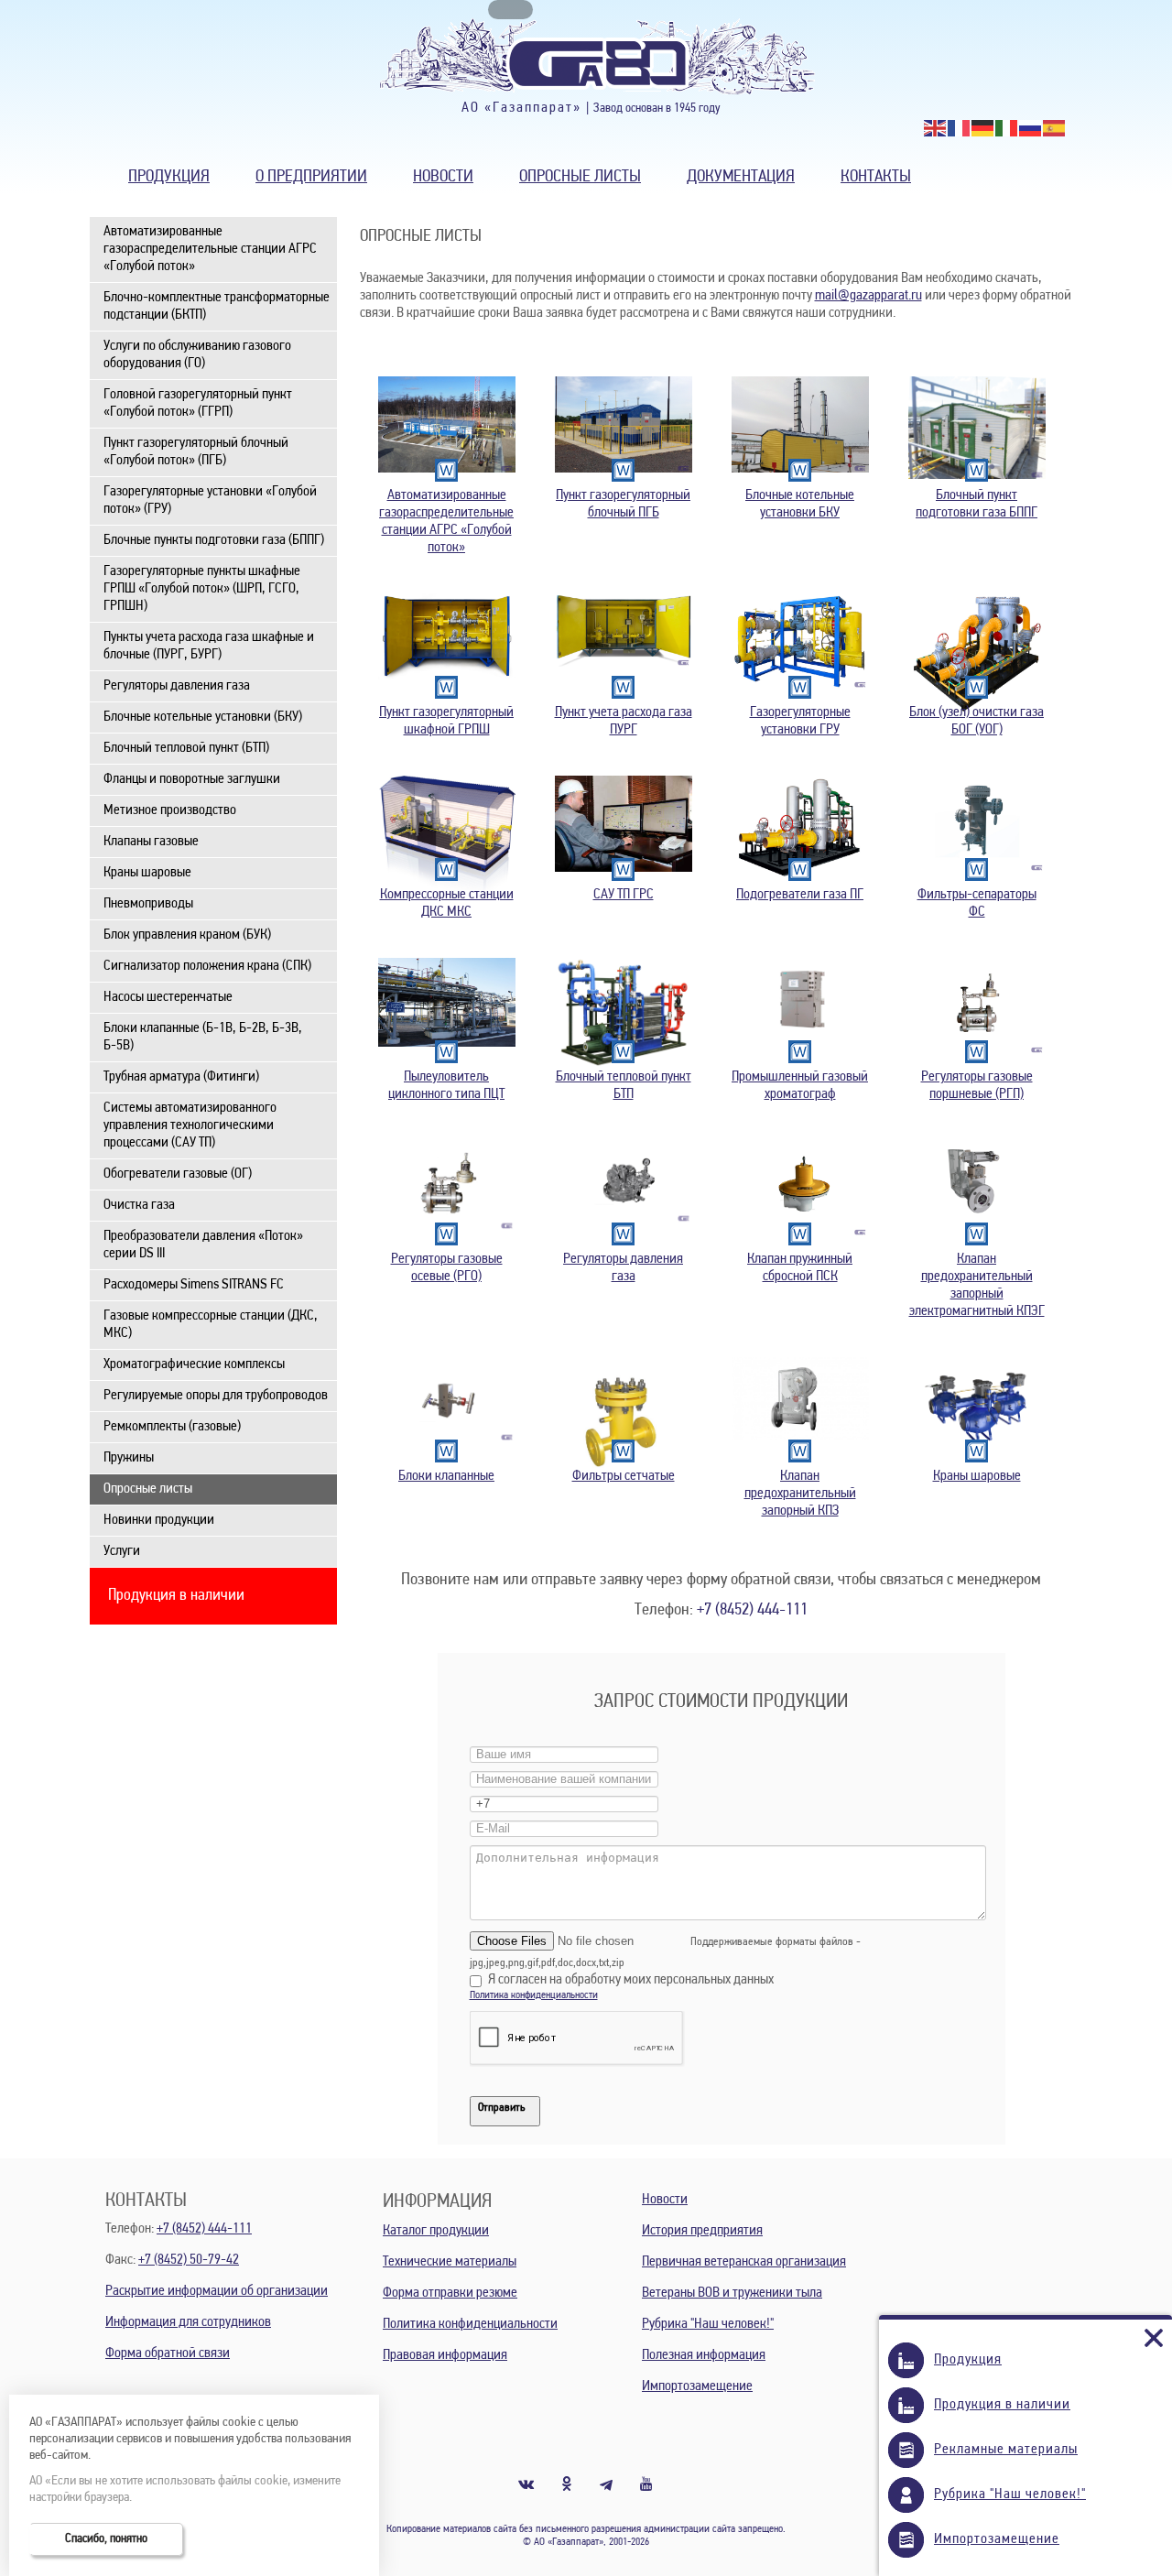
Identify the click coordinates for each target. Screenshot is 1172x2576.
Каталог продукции (436, 2231)
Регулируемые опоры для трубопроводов (216, 1396)
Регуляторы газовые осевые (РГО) (447, 1268)
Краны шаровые (147, 873)
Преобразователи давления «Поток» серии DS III (203, 1245)
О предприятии (311, 177)
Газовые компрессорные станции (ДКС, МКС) (211, 1325)
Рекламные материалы (1006, 2450)
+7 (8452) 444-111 (752, 1610)
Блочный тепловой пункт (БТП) (186, 748)
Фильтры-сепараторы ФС (977, 903)
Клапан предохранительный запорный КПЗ (800, 1494)
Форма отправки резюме (450, 2293)
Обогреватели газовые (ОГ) (178, 1174)
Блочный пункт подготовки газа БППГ (977, 504)
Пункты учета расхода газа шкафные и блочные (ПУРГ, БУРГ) (209, 646)
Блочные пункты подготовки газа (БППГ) (214, 540)
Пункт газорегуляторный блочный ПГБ (623, 504)
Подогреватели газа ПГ (800, 895)
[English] (936, 128)
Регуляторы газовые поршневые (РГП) (977, 1086)
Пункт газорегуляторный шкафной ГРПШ (446, 721)
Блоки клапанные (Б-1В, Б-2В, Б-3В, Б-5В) (203, 1037)
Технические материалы (450, 2262)
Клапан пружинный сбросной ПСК (800, 1268)
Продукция (169, 177)
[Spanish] (1055, 128)
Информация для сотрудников (188, 2322)
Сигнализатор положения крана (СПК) (207, 966)
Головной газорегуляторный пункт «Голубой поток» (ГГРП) (198, 403)
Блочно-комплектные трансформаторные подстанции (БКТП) (217, 306)
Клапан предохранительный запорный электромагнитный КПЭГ (977, 1285)
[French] (960, 128)
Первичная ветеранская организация (744, 2262)
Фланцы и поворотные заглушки (192, 779)
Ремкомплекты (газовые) (172, 1427)
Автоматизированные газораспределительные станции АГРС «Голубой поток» (210, 249)
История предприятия (702, 2231)
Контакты (876, 177)
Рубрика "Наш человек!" (708, 2324)
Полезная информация (704, 2355)
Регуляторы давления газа (177, 686)
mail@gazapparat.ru (868, 296)
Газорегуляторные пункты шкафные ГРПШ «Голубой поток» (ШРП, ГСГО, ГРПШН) (202, 589)
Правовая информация (445, 2355)
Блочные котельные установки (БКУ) (203, 717)
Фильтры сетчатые (624, 1476)
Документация (741, 177)
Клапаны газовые (151, 842)
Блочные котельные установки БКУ (800, 504)
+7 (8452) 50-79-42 (189, 2260)
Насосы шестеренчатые (168, 997)
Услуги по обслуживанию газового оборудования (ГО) (197, 355)
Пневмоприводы (148, 904)
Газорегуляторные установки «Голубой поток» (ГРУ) (210, 500)
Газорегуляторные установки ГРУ (800, 721)
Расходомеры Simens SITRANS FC (194, 1285)
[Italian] (1007, 128)
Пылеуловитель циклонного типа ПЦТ (446, 1086)
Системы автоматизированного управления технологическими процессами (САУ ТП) (190, 1125)
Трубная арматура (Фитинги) (181, 1077)
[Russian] (1031, 128)
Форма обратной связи (168, 2353)
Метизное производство (170, 810)
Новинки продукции (159, 1520)
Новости (443, 177)
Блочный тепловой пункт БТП (624, 1086)
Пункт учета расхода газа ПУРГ (624, 721)
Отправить (501, 2108)
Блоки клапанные (446, 1476)
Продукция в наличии (176, 1596)
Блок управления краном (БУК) (187, 935)
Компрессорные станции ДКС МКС (447, 903)
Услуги (122, 1551)
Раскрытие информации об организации (217, 2291)
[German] (983, 128)
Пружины (129, 1458)
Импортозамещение (697, 2386)
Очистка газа (139, 1205)
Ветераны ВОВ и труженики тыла (732, 2293)
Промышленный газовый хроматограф (800, 1086)
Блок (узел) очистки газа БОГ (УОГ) (977, 721)
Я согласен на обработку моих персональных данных (631, 1980)
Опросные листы (580, 177)
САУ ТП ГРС (624, 895)
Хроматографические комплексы (194, 1364)
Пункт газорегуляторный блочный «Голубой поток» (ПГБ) (196, 452)
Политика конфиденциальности (534, 1995)
